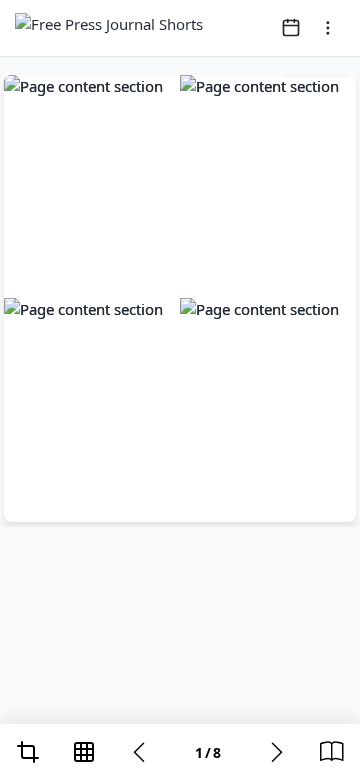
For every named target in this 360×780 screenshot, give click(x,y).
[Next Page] (277, 752)
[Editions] (332, 752)
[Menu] (328, 28)
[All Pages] (84, 752)
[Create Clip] (28, 752)
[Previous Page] (139, 752)
